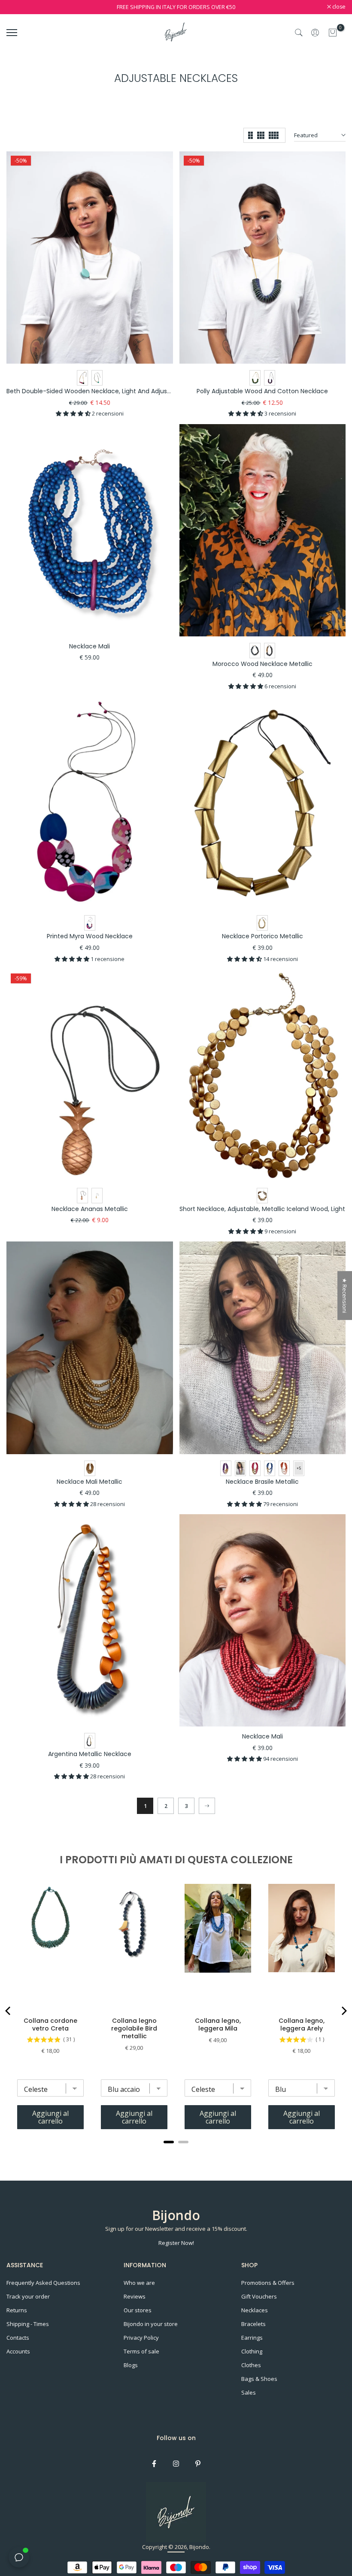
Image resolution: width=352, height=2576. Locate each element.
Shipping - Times (28, 2324)
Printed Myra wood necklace (90, 936)
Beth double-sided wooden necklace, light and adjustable (94, 391)
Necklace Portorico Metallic (262, 936)
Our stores (138, 2310)
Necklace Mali (90, 646)
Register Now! (176, 2243)
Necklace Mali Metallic (90, 1482)
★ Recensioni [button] (345, 1296)
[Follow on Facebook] (154, 2464)
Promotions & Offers (268, 2283)
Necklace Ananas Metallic (90, 1209)
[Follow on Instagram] (176, 2464)
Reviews (135, 2296)
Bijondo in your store (151, 2324)
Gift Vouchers (259, 2296)
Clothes (251, 2365)
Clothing (252, 2351)
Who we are (139, 2283)
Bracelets (253, 2324)
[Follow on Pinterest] (198, 2464)
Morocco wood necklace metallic (262, 664)
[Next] (207, 1806)
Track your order (28, 2296)
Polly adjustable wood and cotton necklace (262, 391)
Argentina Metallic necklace (90, 1754)
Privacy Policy (141, 2338)
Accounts (18, 2351)
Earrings (252, 2338)
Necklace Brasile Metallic (262, 1482)
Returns (17, 2310)
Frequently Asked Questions (43, 2283)
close (18, 7)
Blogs (131, 2365)
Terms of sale (141, 2351)
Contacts (18, 2338)
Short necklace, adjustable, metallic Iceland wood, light (262, 1209)
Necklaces (255, 2310)
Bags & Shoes (259, 2379)
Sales (249, 2392)
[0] (333, 33)
